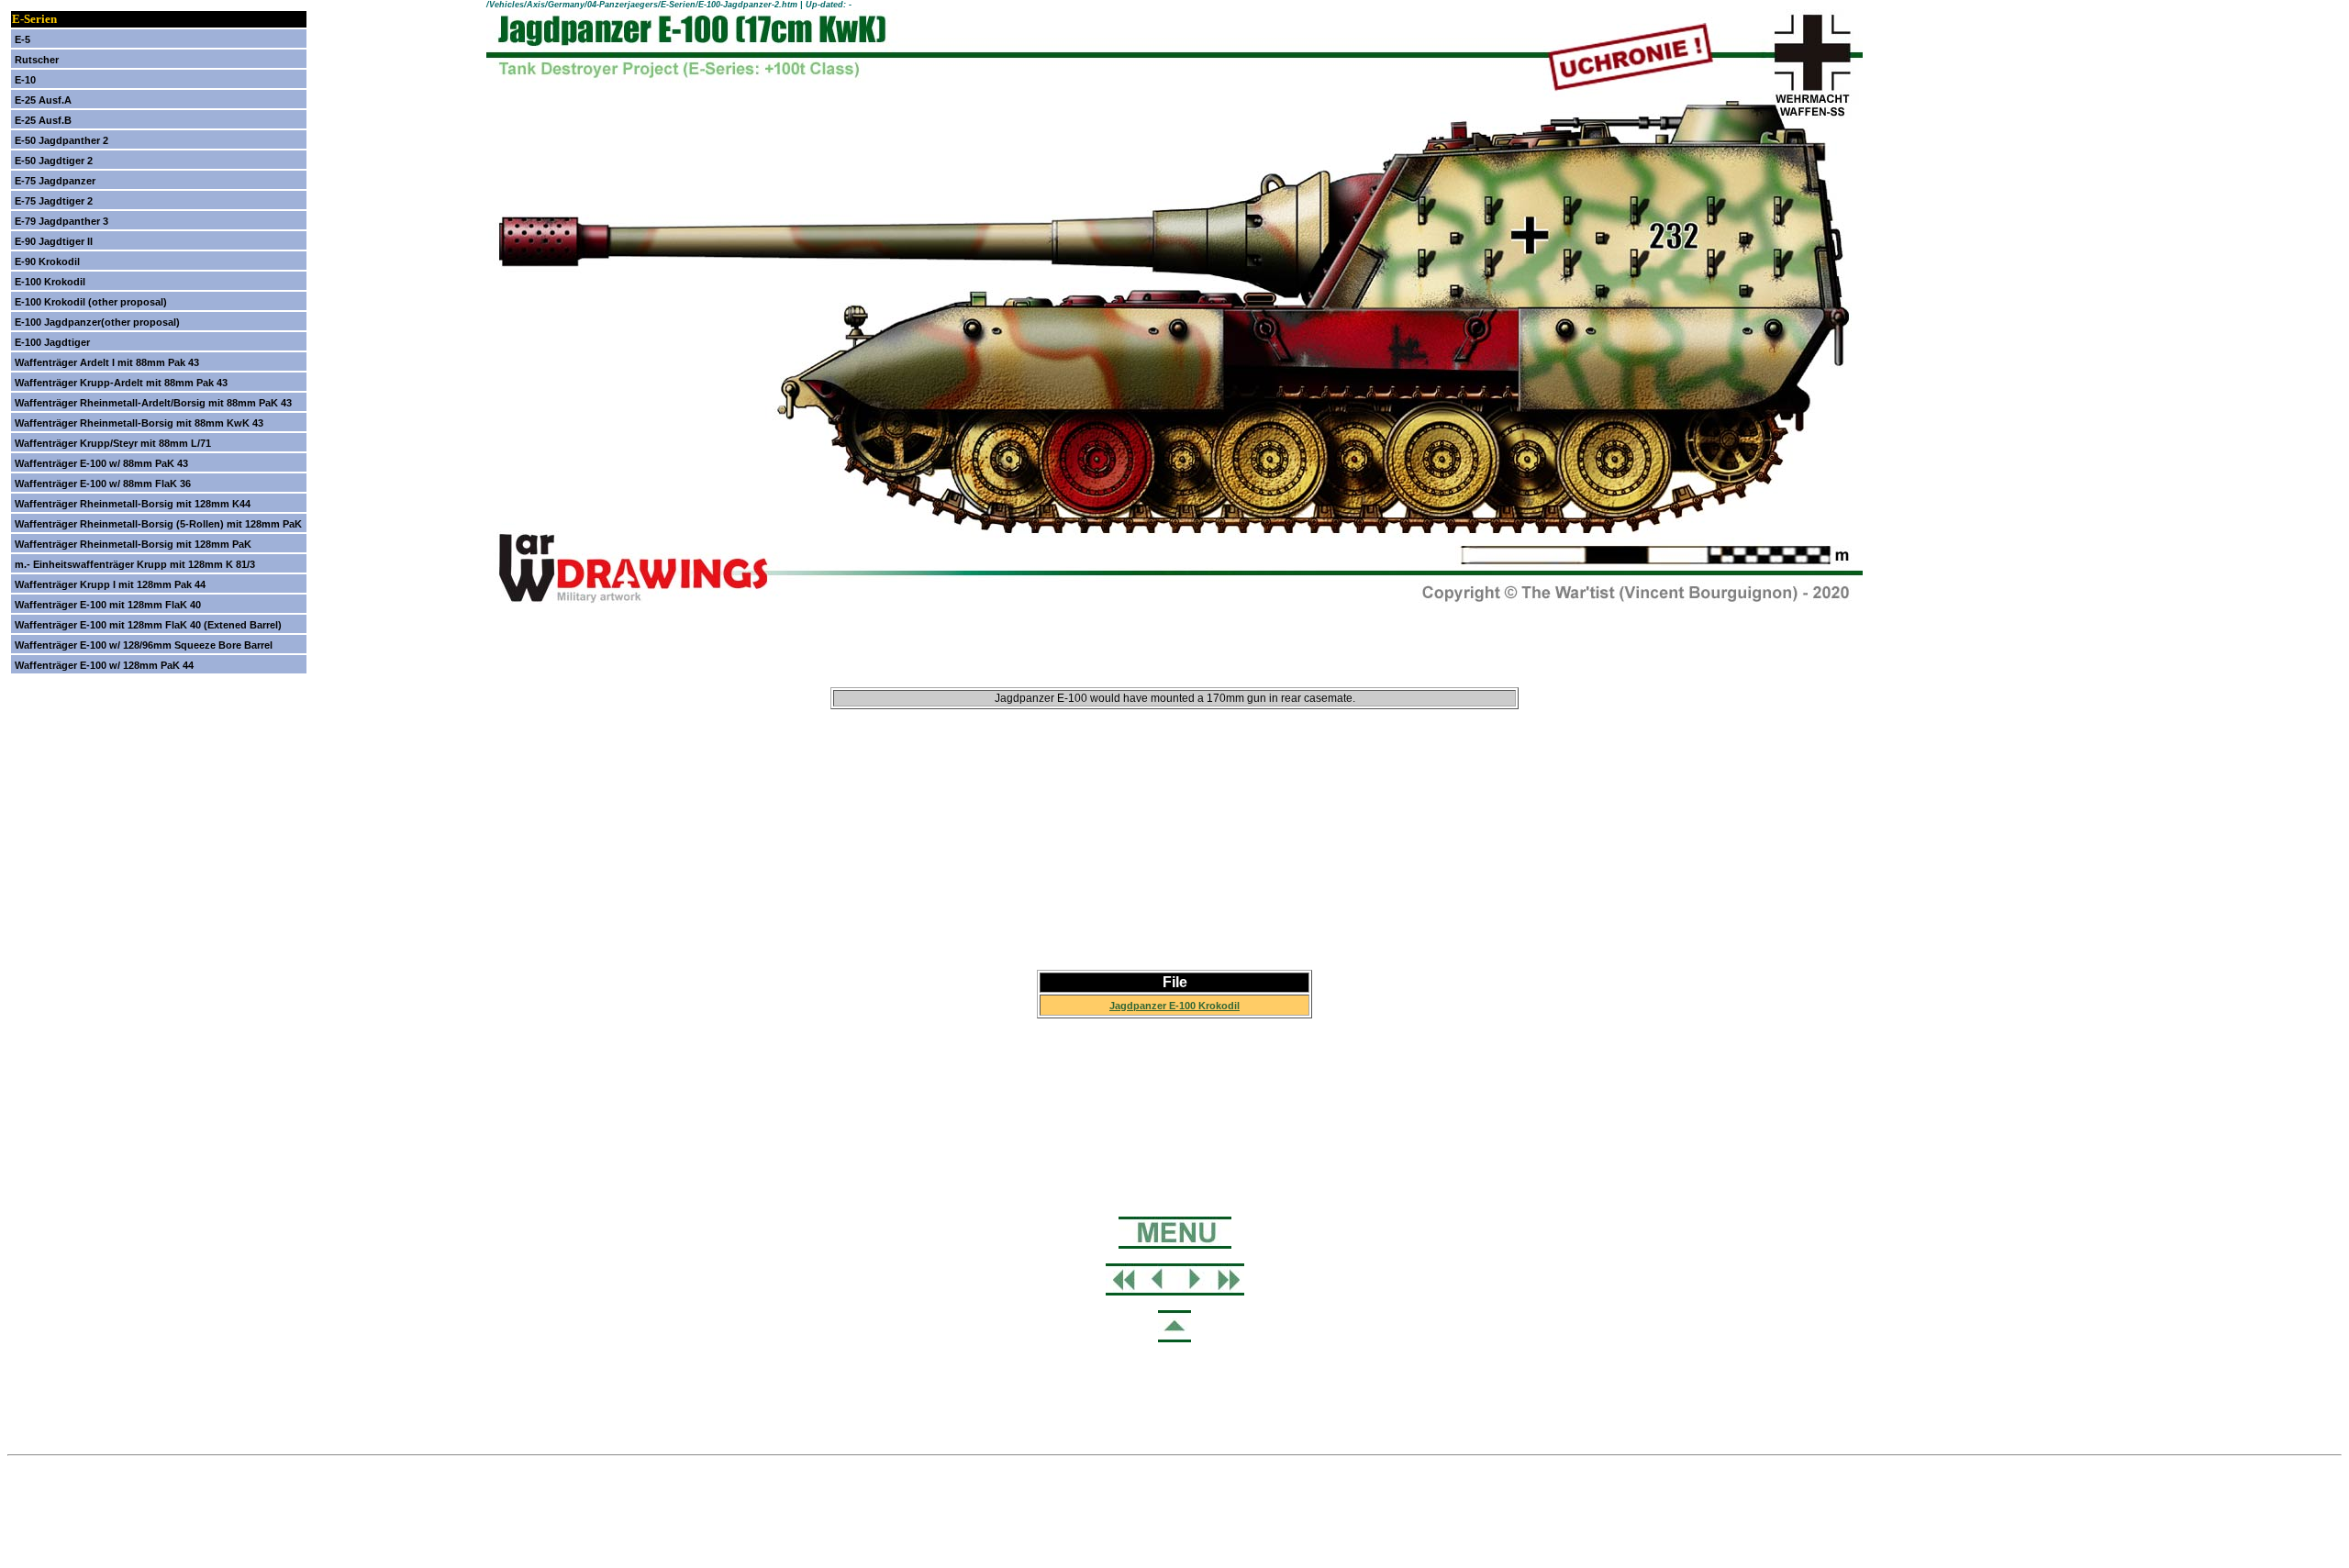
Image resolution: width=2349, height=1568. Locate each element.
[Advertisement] (1174, 855)
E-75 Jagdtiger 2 (54, 201)
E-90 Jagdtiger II (54, 241)
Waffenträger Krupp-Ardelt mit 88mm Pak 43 (121, 383)
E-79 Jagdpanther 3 (61, 221)
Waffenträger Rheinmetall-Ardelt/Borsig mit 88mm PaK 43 (153, 403)
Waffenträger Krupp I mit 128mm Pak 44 (110, 584)
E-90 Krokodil (47, 261)
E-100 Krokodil (50, 282)
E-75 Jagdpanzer (55, 181)
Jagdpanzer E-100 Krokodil (1174, 1006)
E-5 (22, 39)
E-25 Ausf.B (43, 120)
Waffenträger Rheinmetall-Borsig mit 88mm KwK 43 (139, 423)
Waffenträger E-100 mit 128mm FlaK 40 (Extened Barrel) (148, 625)
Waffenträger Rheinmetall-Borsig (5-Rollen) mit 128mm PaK (158, 524)
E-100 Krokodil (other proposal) (91, 302)
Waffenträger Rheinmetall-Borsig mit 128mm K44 (133, 504)
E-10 (25, 80)
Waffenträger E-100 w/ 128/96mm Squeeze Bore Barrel (144, 645)
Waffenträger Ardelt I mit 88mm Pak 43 (107, 362)
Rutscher (37, 60)
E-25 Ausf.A (43, 100)
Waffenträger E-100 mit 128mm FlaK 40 (108, 605)
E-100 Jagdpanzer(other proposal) (97, 322)
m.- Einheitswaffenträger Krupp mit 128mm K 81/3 (135, 564)
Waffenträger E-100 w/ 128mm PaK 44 (104, 665)
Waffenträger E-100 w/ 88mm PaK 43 (101, 463)
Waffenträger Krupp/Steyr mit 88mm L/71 (113, 443)
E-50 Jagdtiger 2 (54, 161)
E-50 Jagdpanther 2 (61, 140)
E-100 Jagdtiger (52, 342)
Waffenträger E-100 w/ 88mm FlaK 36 (103, 484)
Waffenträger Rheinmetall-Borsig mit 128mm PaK (133, 544)
